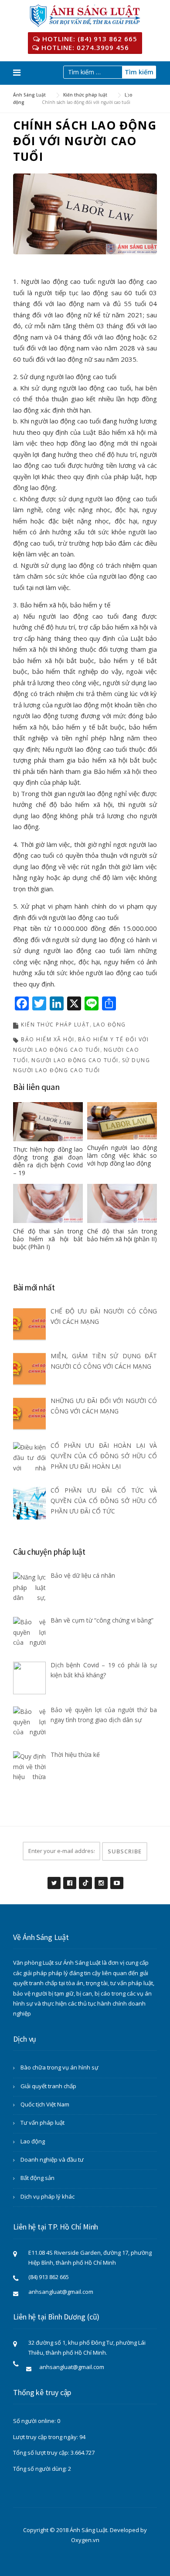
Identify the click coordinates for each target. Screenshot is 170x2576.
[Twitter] (54, 1878)
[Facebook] (69, 1878)
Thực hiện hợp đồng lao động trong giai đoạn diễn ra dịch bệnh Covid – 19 (48, 1161)
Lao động (110, 1025)
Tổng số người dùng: (41, 2469)
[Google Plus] (85, 1878)
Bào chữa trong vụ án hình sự (59, 2067)
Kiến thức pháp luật (55, 1025)
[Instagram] (101, 1878)
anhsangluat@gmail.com (61, 2292)
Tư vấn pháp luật (42, 2123)
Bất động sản (37, 2178)
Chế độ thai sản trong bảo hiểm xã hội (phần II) (122, 1235)
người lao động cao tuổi (75, 1060)
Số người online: (35, 2421)
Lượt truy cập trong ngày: (46, 2437)
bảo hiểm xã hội (48, 1039)
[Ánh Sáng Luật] (85, 15)
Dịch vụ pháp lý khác (48, 2196)
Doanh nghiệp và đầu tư (52, 2159)
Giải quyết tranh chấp (48, 2086)
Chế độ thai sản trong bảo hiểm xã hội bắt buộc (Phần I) (48, 1239)
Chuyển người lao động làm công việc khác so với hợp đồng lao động (122, 1155)
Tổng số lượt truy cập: (42, 2453)
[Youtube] (116, 1878)
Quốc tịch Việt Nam (45, 2104)
